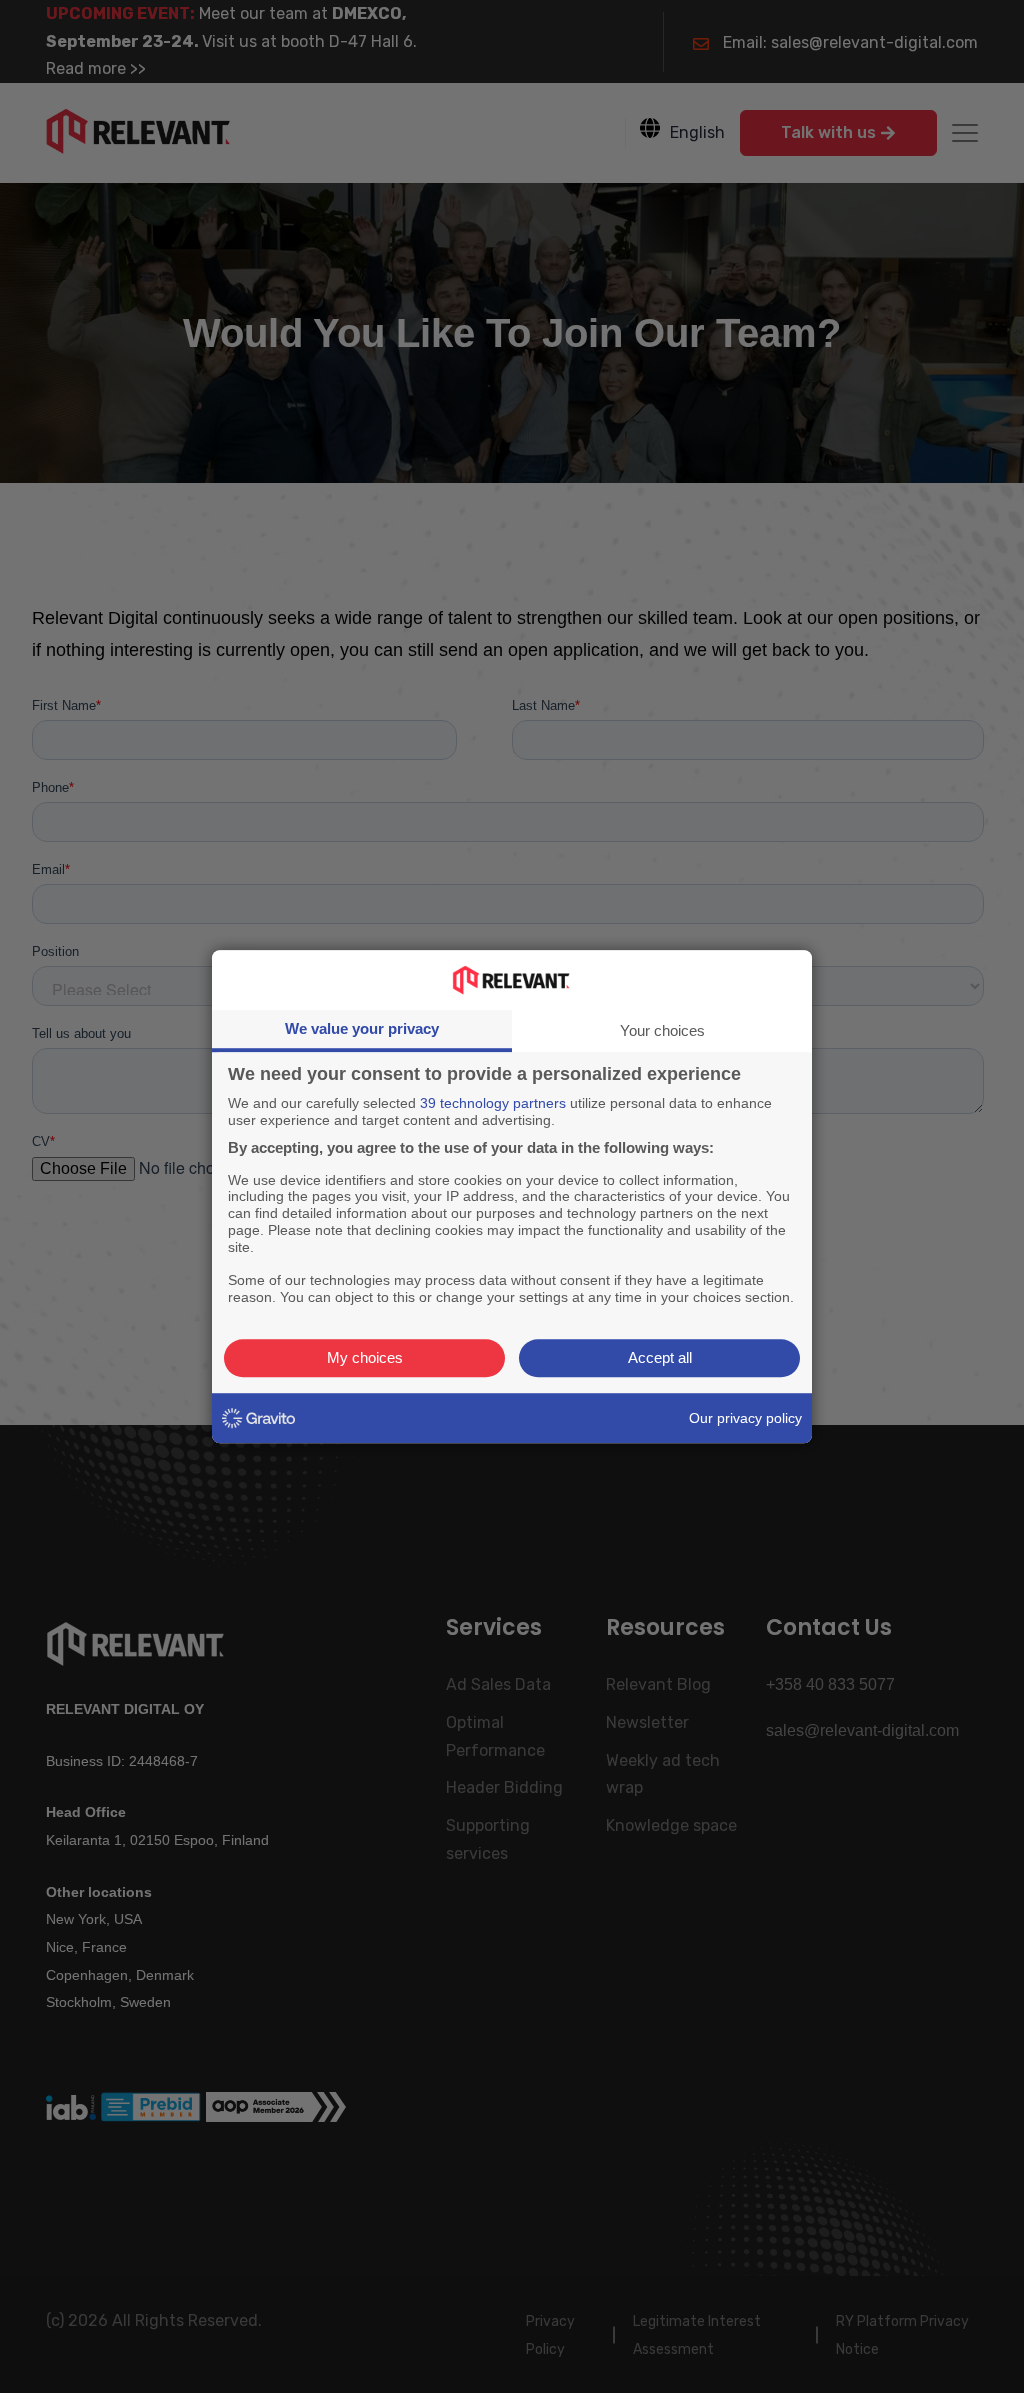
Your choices (662, 1030)
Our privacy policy (745, 1418)
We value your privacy (362, 1028)
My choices (365, 1357)
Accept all (660, 1357)
